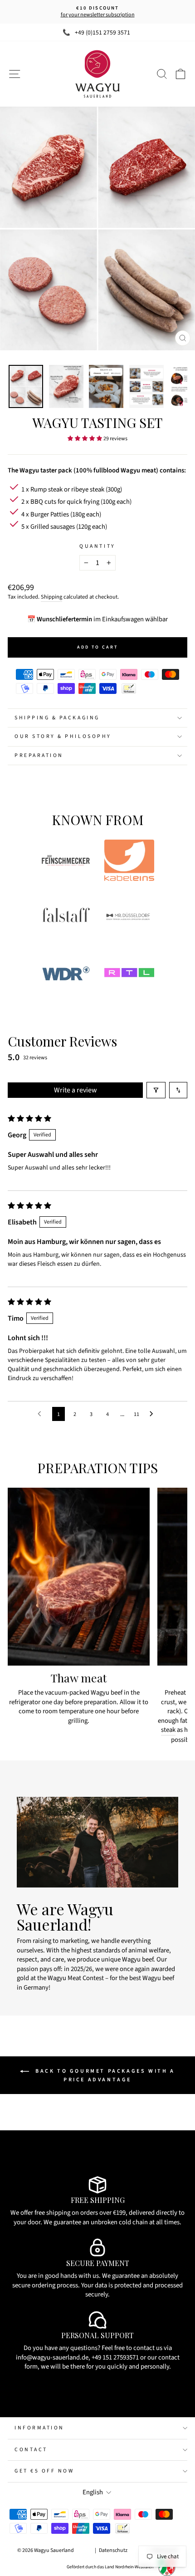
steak (168, 1730)
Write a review (76, 1090)
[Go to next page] (154, 1414)
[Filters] (156, 1090)
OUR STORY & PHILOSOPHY (63, 736)
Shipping (51, 597)
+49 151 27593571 (115, 2357)
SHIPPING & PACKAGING (57, 718)
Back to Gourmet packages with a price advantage (104, 2075)
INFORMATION (39, 2428)
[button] (85, 438)
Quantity (97, 546)
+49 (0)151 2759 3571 (102, 32)
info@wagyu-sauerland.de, (53, 2357)
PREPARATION (39, 755)
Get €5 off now (44, 2471)
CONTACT (31, 2450)
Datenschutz (113, 2550)
